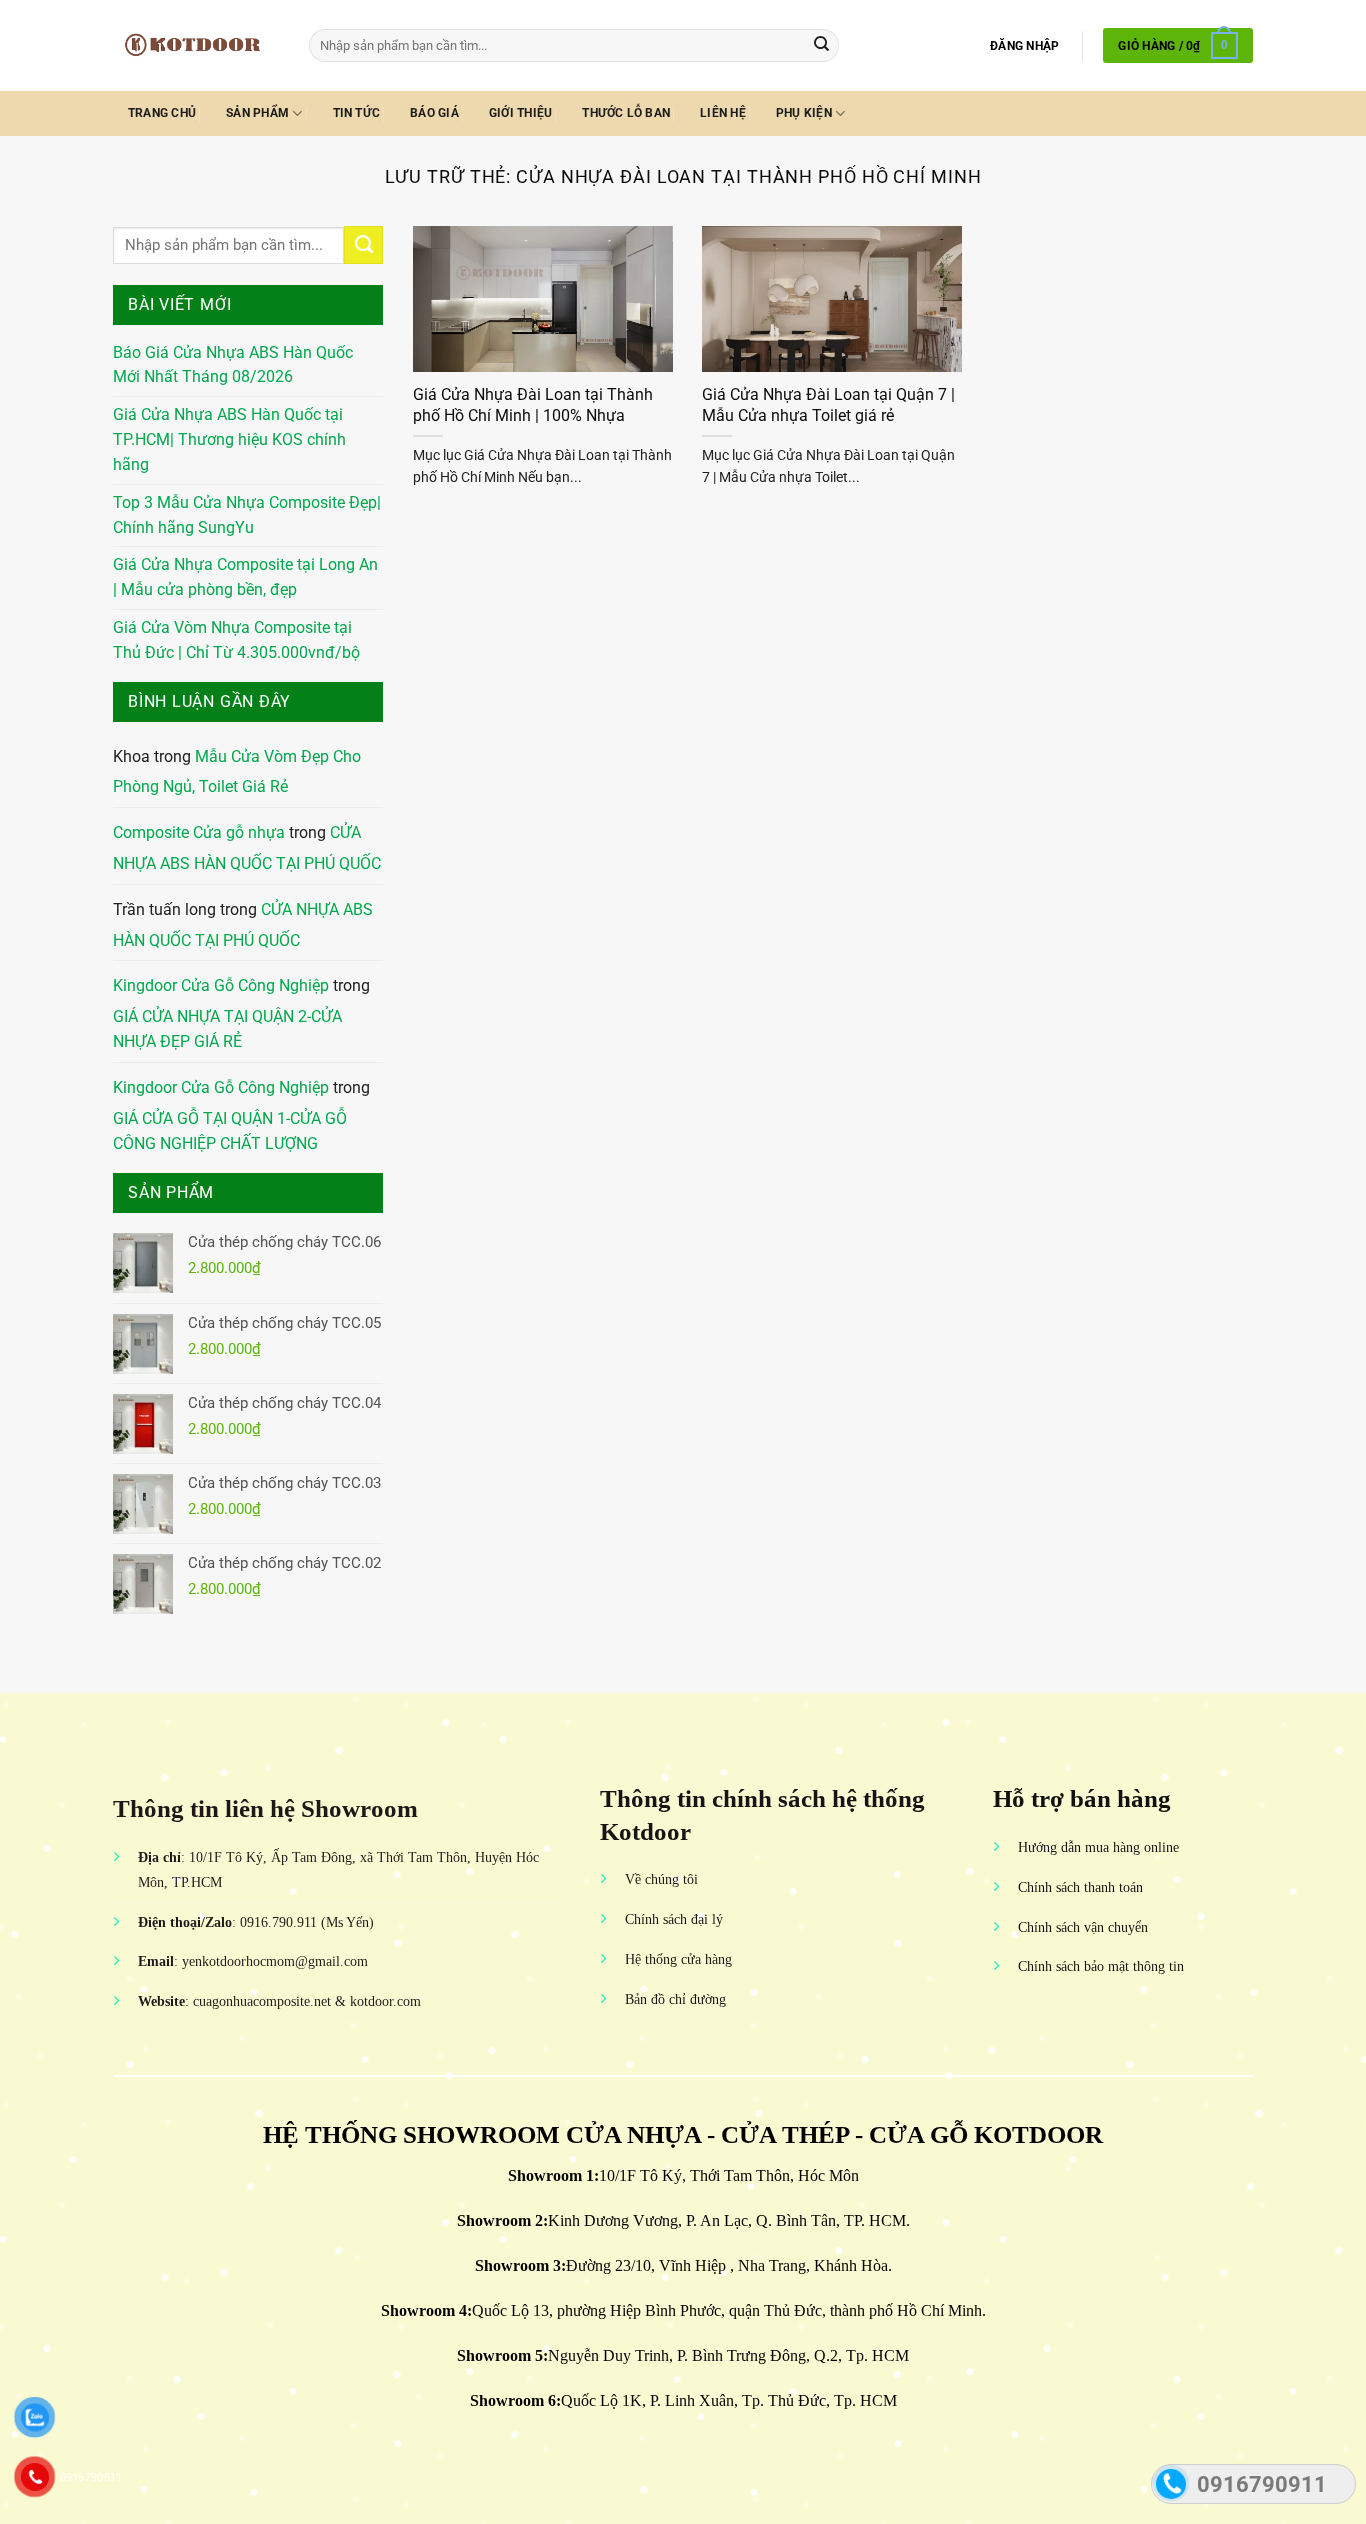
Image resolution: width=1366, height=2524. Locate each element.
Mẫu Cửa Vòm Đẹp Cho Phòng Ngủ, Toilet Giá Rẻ (237, 772)
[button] (1024, 46)
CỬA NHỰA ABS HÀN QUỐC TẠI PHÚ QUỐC (247, 848)
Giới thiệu (520, 113)
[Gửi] (821, 45)
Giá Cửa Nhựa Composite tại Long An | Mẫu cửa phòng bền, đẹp (245, 577)
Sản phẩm (257, 113)
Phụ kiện (804, 113)
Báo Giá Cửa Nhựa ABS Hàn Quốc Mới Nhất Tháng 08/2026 (233, 365)
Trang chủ (162, 113)
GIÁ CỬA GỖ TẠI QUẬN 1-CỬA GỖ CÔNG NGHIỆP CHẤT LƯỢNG (230, 1131)
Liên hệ (723, 113)
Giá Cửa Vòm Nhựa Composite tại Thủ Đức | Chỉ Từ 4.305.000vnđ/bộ (236, 640)
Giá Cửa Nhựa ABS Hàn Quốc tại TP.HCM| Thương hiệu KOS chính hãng (229, 440)
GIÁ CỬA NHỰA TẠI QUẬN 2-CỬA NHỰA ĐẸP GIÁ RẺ (227, 1029)
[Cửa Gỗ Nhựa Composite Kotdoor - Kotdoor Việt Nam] (196, 45)
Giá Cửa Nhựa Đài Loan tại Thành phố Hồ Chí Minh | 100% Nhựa (533, 405)
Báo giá (434, 113)
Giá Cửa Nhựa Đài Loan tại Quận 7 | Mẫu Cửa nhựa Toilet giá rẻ (828, 405)
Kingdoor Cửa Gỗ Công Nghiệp (221, 986)
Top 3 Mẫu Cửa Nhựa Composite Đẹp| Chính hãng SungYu (247, 515)
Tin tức (357, 113)
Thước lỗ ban (626, 113)
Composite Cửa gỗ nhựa (199, 833)
